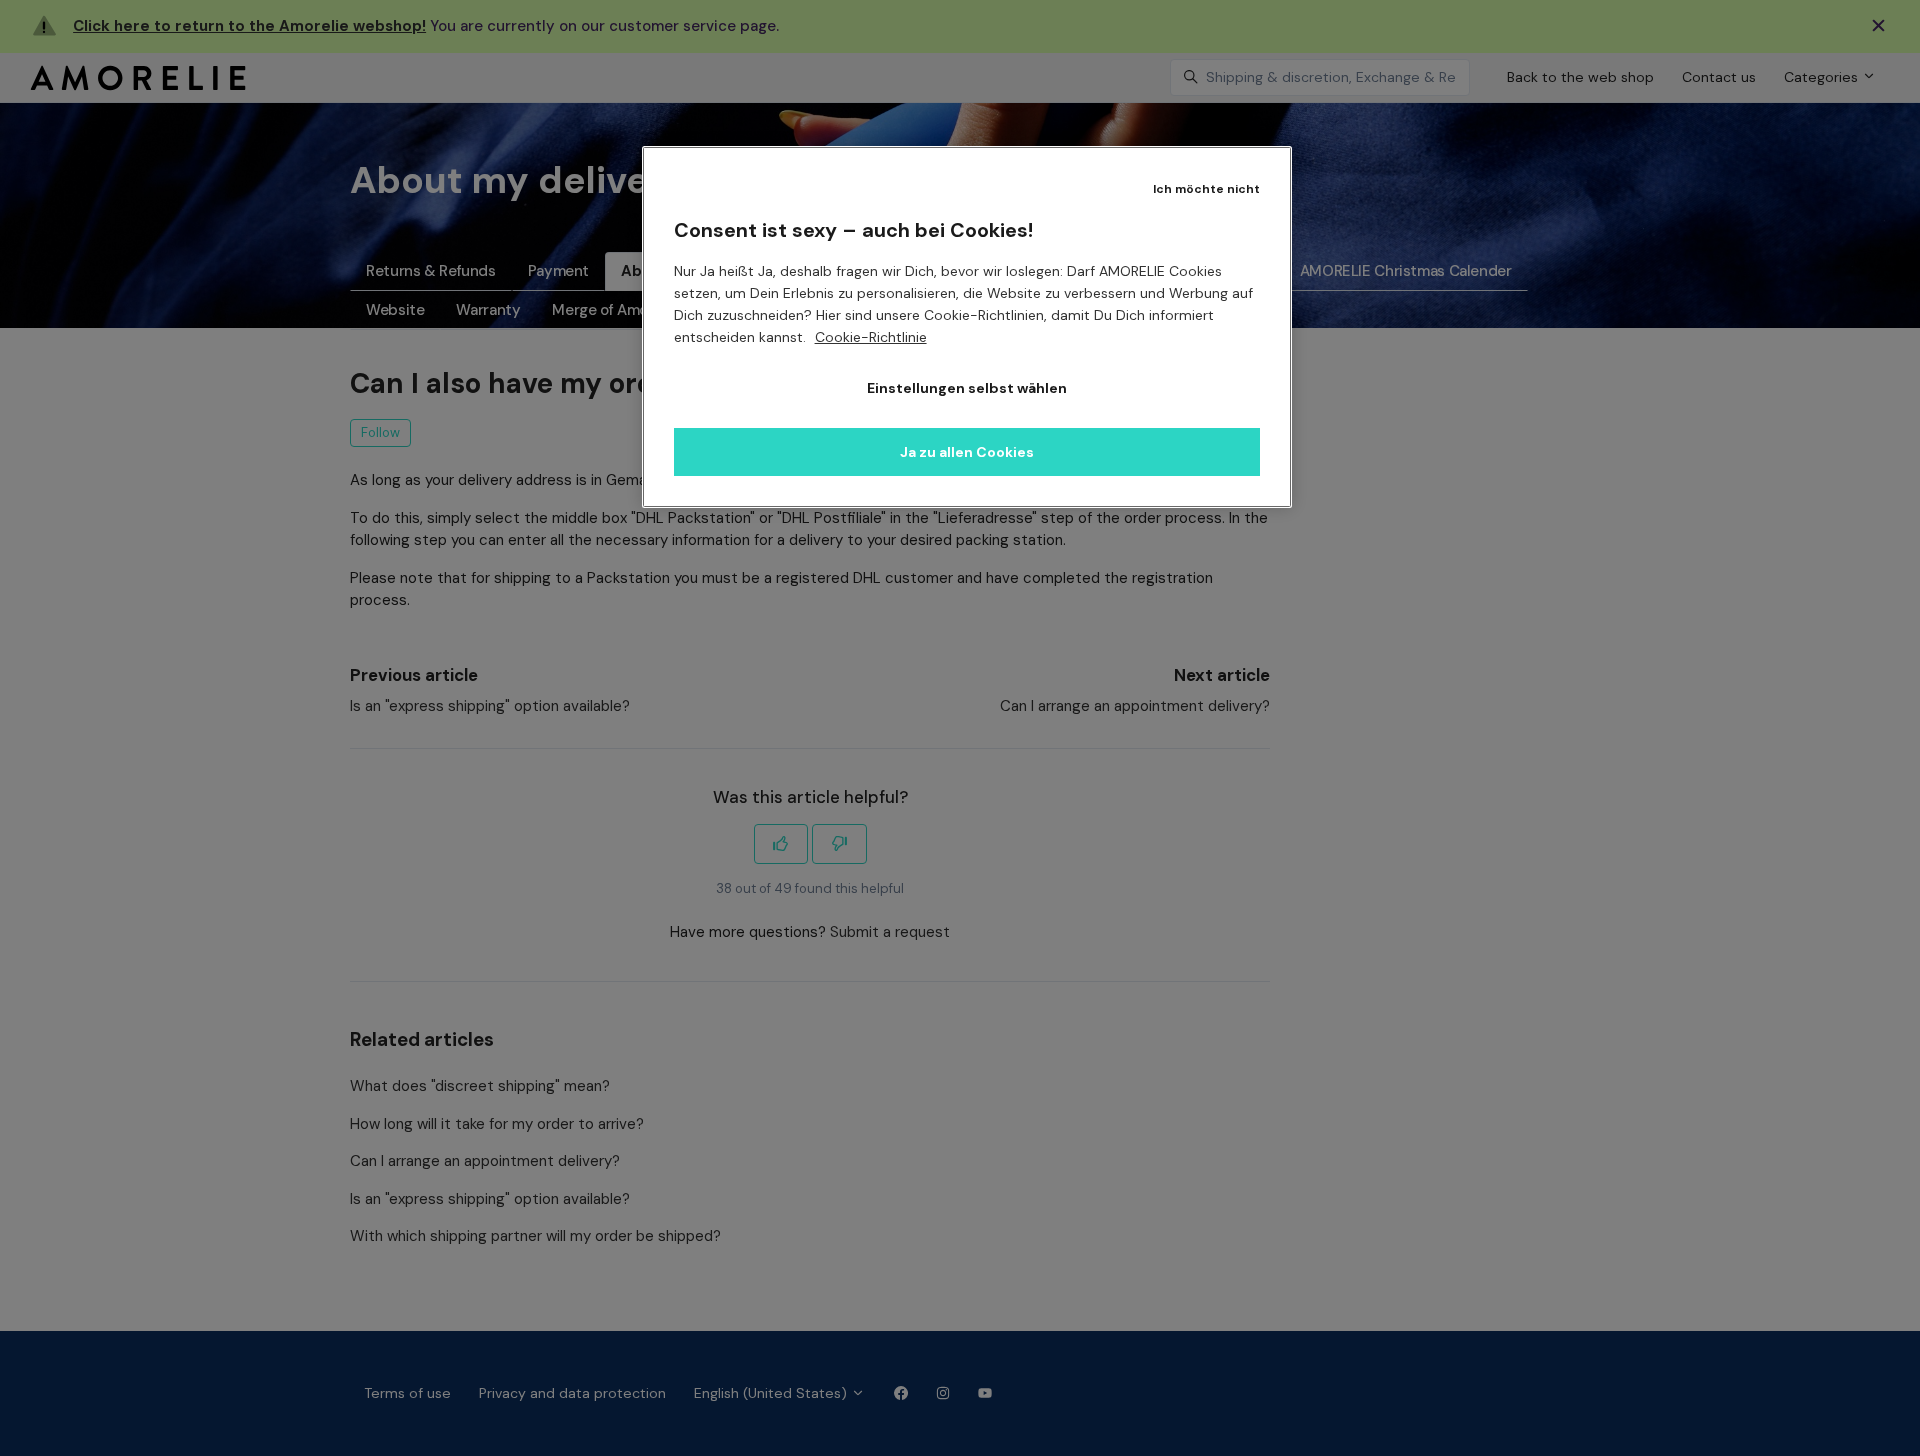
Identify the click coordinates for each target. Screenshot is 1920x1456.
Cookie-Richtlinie (871, 337)
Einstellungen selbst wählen (967, 388)
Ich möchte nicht (1206, 189)
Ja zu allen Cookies (967, 452)
